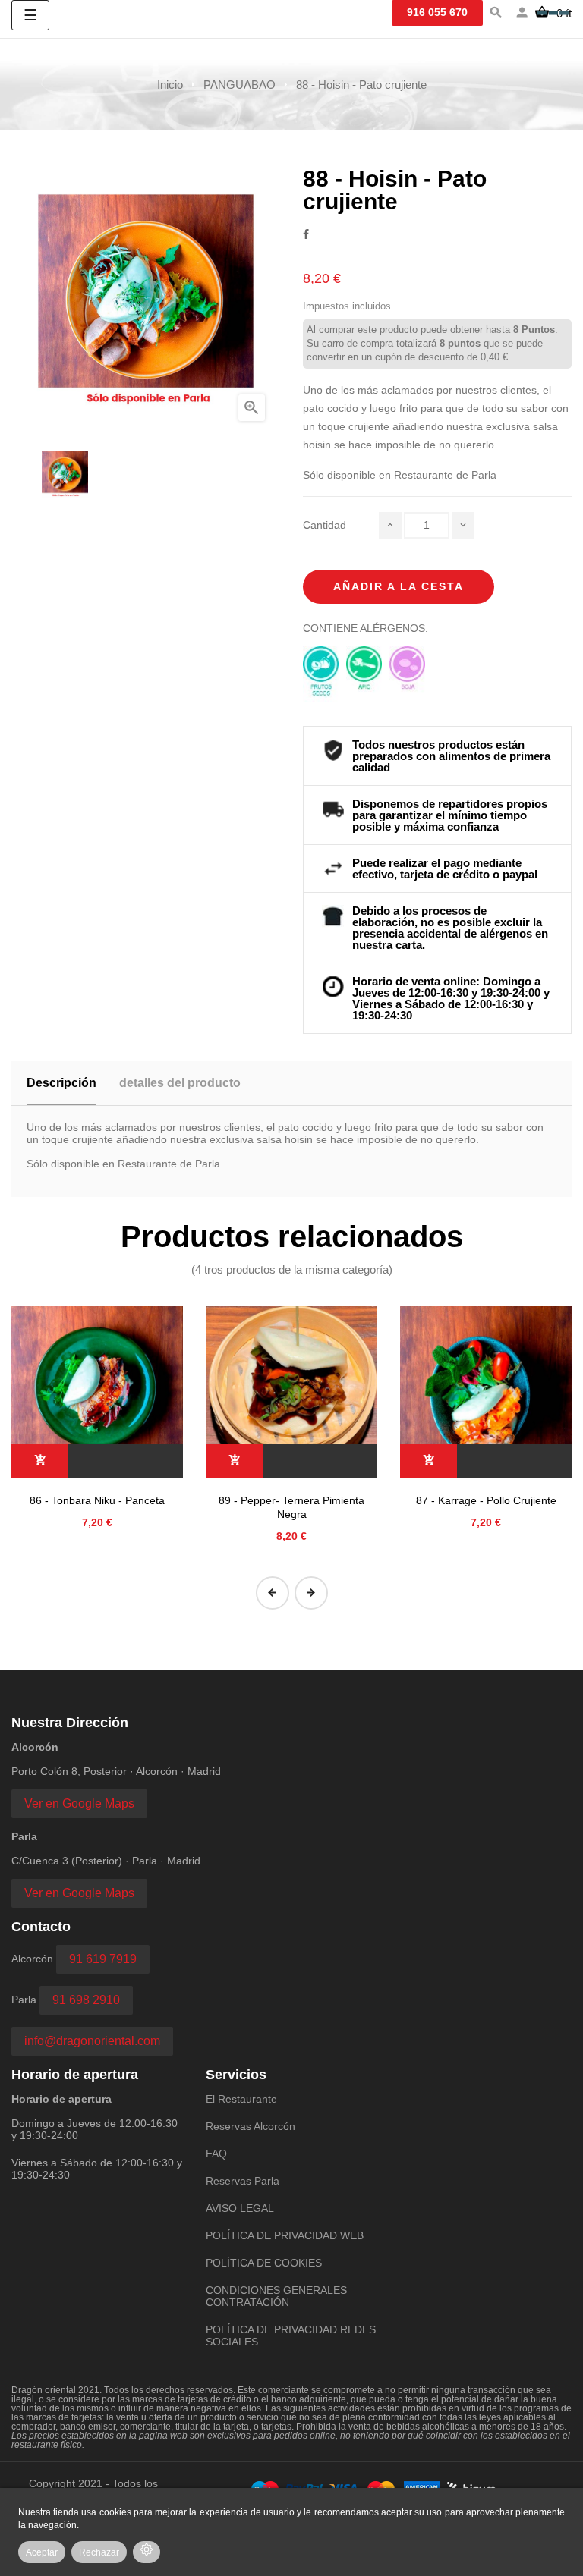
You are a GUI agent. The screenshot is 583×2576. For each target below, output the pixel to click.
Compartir (306, 234)
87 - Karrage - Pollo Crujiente (486, 1500)
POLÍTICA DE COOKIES (264, 2263)
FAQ (216, 2153)
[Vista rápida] (97, 1392)
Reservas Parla (243, 2181)
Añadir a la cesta (399, 586)
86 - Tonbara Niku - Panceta (97, 1500)
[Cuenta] (522, 14)
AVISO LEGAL (240, 2208)
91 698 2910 (86, 2000)
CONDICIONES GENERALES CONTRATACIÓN (276, 2296)
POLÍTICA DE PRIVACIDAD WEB (285, 2235)
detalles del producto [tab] (180, 1083)
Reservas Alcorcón (251, 2126)
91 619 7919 (103, 1959)
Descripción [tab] (61, 1083)
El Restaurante (241, 2099)
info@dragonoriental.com (92, 2041)
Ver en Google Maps (79, 1803)
